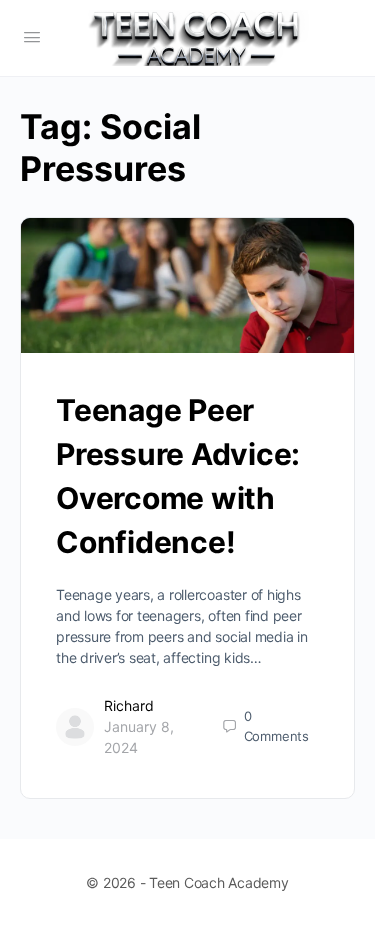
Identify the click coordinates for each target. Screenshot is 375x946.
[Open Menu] (32, 36)
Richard (129, 705)
